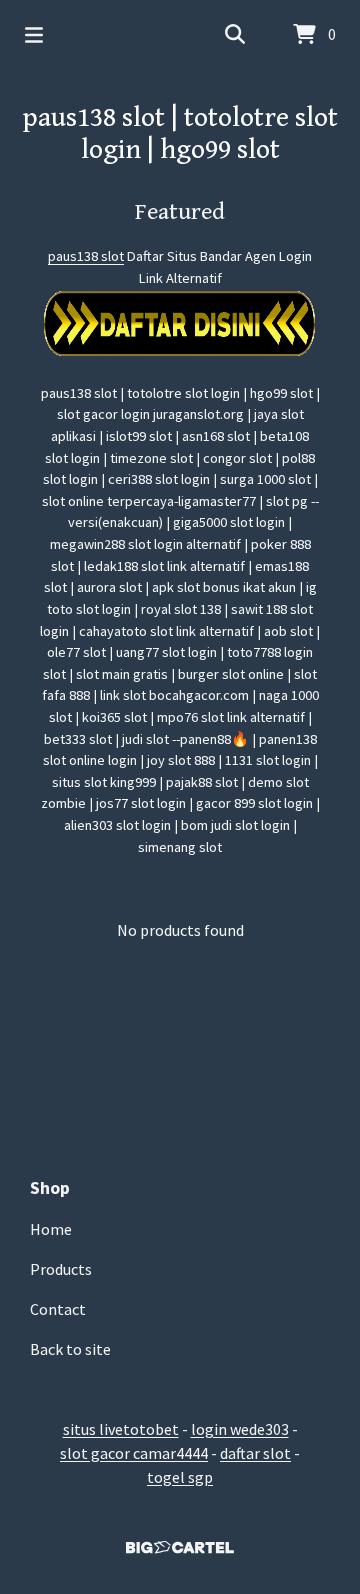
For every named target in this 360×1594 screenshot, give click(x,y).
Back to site (70, 1349)
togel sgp (180, 1477)
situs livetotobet (121, 1429)
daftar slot (255, 1453)
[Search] (235, 35)
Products (61, 1269)
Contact (58, 1309)
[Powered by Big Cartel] (180, 1547)
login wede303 (240, 1429)
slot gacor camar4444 (134, 1453)
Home (51, 1229)
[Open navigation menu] (34, 35)
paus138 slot (86, 256)
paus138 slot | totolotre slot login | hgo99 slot (180, 134)
